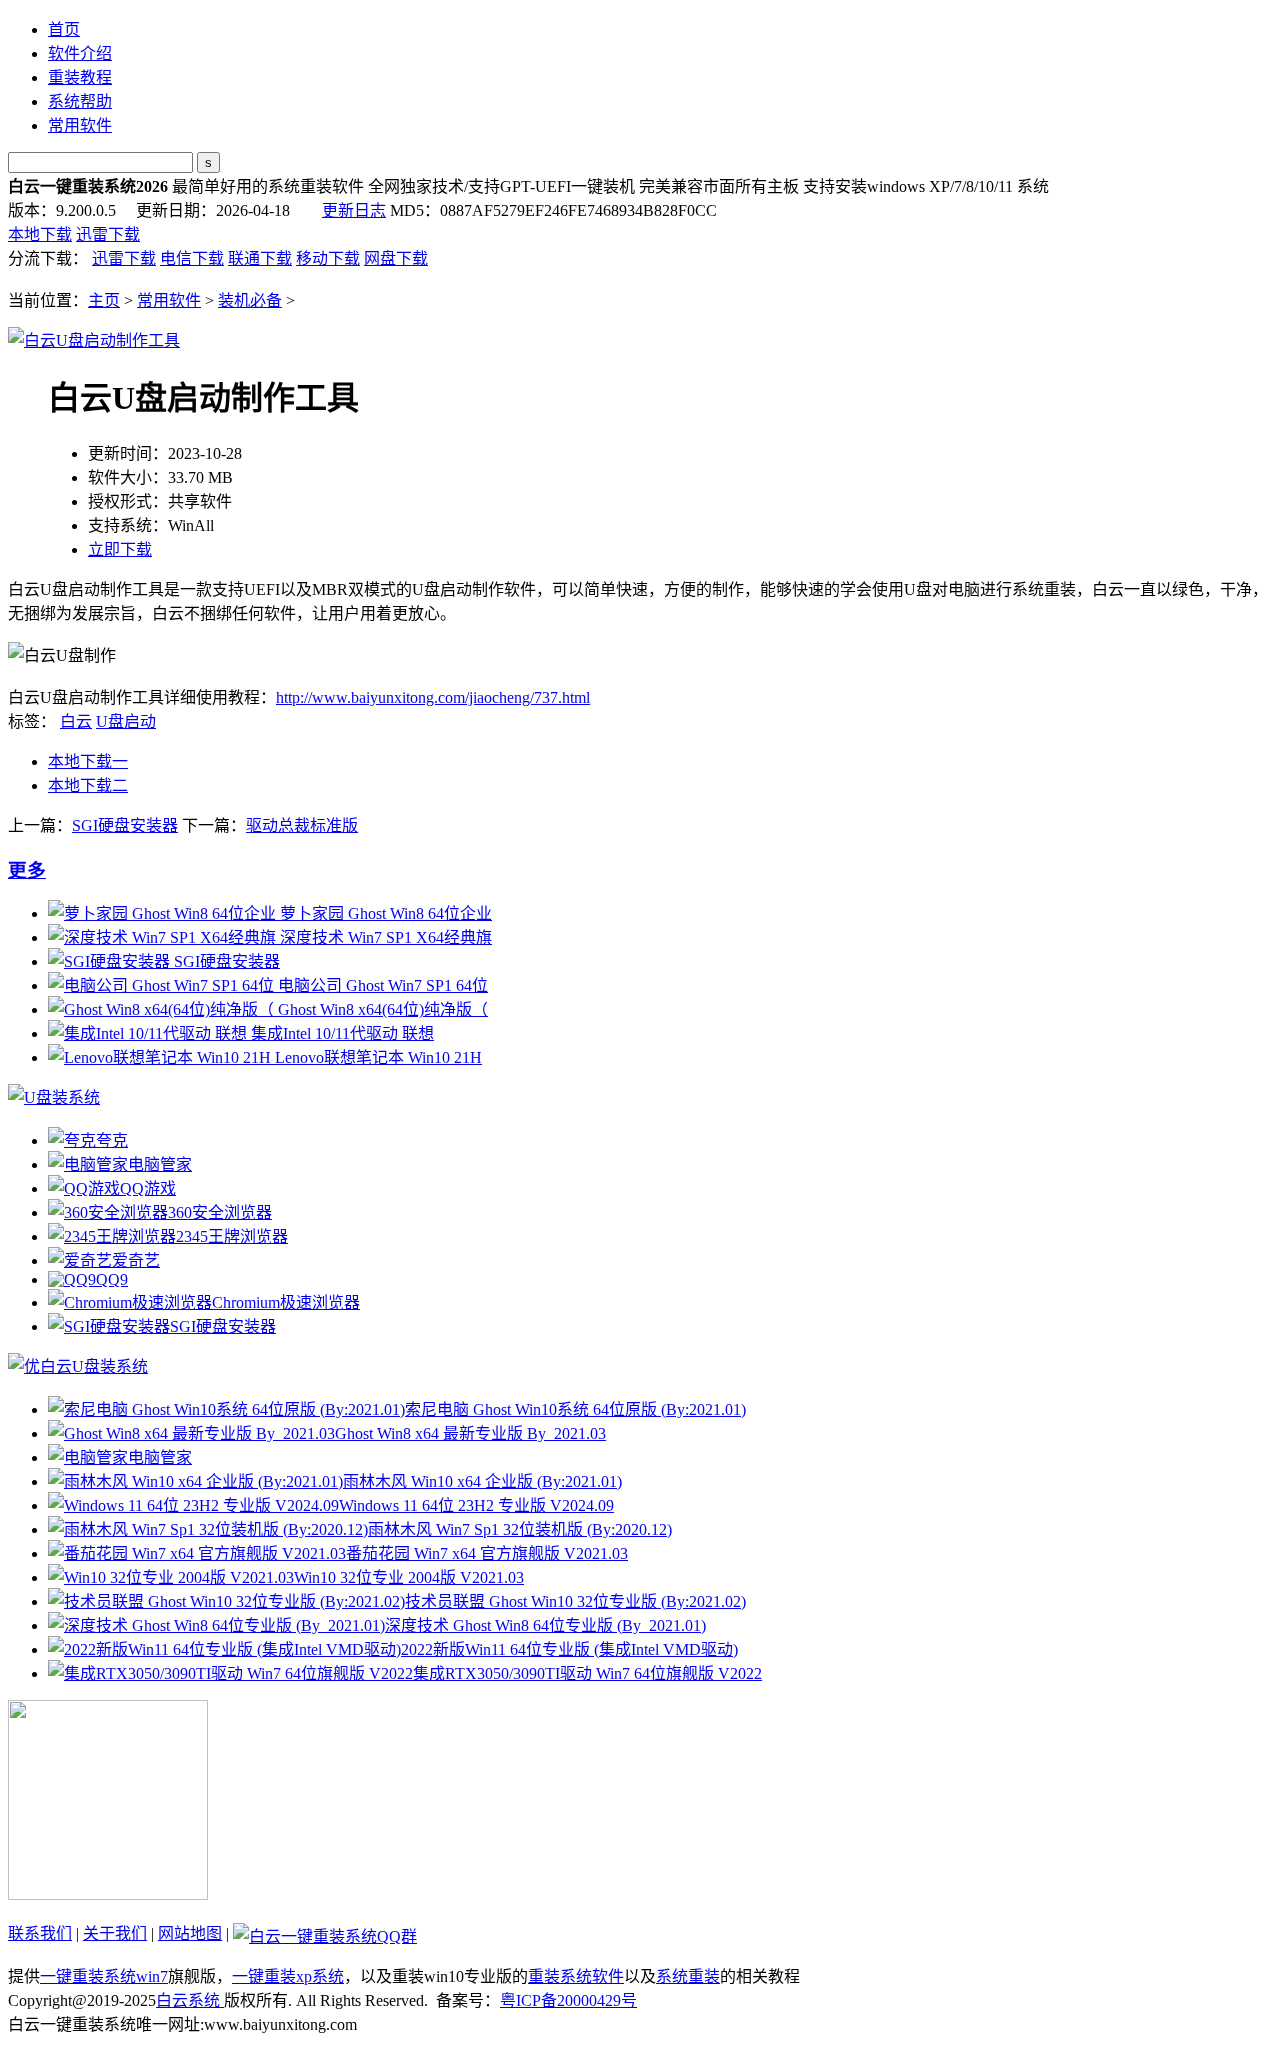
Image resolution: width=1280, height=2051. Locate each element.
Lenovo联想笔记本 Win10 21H (376, 1057)
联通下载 (260, 258)
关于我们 (115, 1933)
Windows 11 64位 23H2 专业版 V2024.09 (476, 1505)
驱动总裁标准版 (302, 825)
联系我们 (40, 1933)
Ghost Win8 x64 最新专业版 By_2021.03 (470, 1433)
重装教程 (80, 77)
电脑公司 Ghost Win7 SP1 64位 (381, 985)
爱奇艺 (136, 1260)
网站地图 (190, 1933)
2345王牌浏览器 (232, 1236)
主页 (104, 300)
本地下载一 (88, 761)
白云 (76, 721)
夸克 (112, 1140)
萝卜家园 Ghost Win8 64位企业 (384, 913)
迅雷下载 (108, 234)
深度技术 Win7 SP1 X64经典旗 (384, 937)
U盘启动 (126, 721)
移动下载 (328, 258)
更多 (27, 870)
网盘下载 (396, 258)
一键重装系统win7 (104, 1976)
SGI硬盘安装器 (125, 825)
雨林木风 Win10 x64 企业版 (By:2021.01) (482, 1481)
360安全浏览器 (220, 1212)
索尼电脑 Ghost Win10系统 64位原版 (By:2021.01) (575, 1409)
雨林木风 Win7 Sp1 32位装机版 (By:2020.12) (520, 1529)
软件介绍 (80, 53)
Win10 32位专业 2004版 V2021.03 (409, 1577)
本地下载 (40, 234)
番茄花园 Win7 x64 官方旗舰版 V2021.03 (487, 1553)
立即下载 (120, 549)
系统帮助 (80, 101)
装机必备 (250, 300)
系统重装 (688, 1976)
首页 (64, 29)
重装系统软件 (576, 1976)
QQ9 (112, 1279)
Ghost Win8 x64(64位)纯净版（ (381, 1009)
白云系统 (190, 2000)
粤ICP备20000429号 (568, 2000)
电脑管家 (160, 1164)
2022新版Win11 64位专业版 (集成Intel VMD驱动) (569, 1649)
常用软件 (80, 125)
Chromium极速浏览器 (286, 1302)
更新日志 (354, 210)
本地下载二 (88, 785)
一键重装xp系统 (288, 1976)
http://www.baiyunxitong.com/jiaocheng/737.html (433, 697)
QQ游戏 (148, 1188)
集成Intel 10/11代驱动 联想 (340, 1033)
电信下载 (192, 258)
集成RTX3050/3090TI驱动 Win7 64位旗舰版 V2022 (587, 1673)
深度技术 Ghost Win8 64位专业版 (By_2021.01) (545, 1625)
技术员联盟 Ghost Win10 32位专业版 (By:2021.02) (575, 1601)
